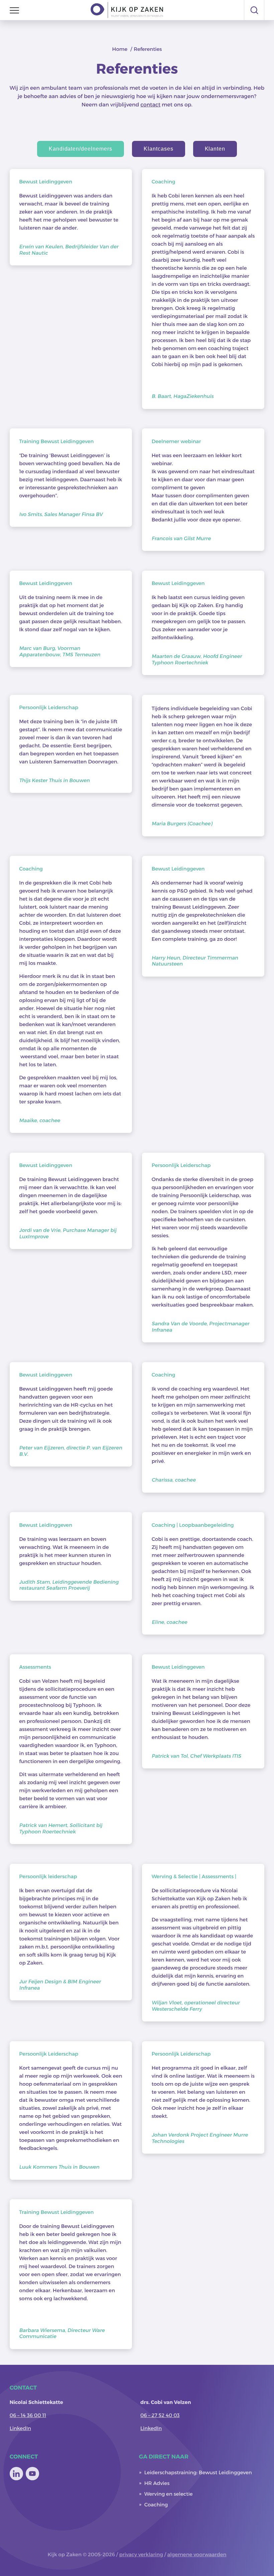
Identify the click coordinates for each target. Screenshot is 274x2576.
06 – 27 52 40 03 (160, 2415)
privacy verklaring (141, 2554)
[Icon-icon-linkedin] (16, 2474)
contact (150, 105)
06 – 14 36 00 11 (28, 2415)
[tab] (81, 149)
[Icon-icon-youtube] (32, 2474)
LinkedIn (20, 2428)
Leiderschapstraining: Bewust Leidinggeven (198, 2472)
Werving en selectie (169, 2494)
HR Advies (157, 2483)
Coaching (156, 2504)
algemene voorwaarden (197, 2554)
